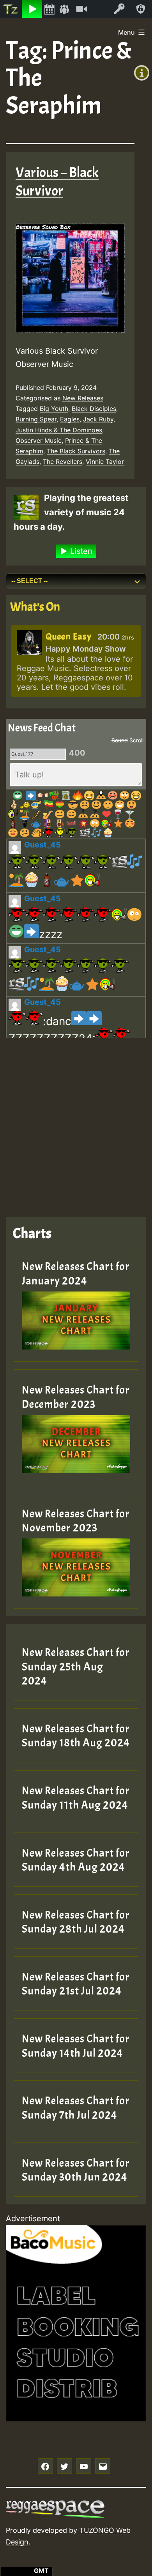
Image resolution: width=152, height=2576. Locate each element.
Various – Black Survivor (57, 182)
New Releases (83, 398)
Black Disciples (94, 409)
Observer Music (39, 440)
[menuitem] (11, 9)
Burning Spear (36, 419)
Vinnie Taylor (105, 462)
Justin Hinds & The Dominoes (59, 430)
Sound (120, 740)
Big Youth (54, 409)
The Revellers (63, 462)
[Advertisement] (76, 1121)
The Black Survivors (76, 451)
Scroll (136, 740)
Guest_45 (42, 845)
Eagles (70, 419)
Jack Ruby (98, 419)
